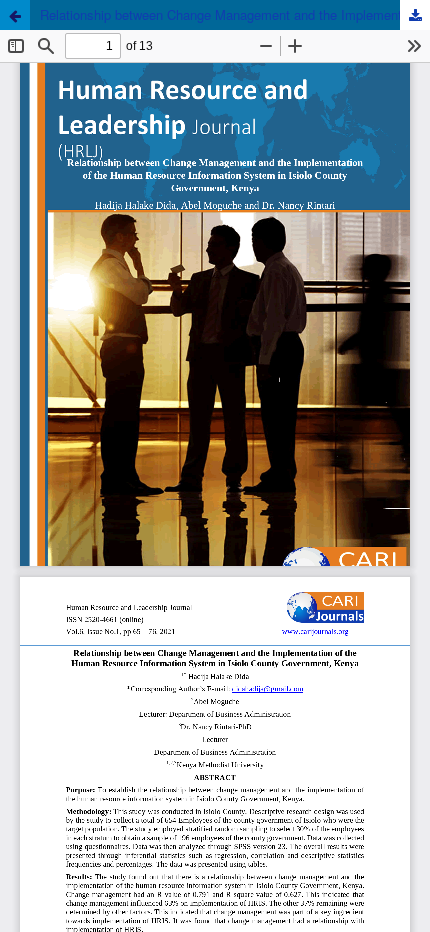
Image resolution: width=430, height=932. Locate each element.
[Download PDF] (415, 15)
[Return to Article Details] (15, 15)
